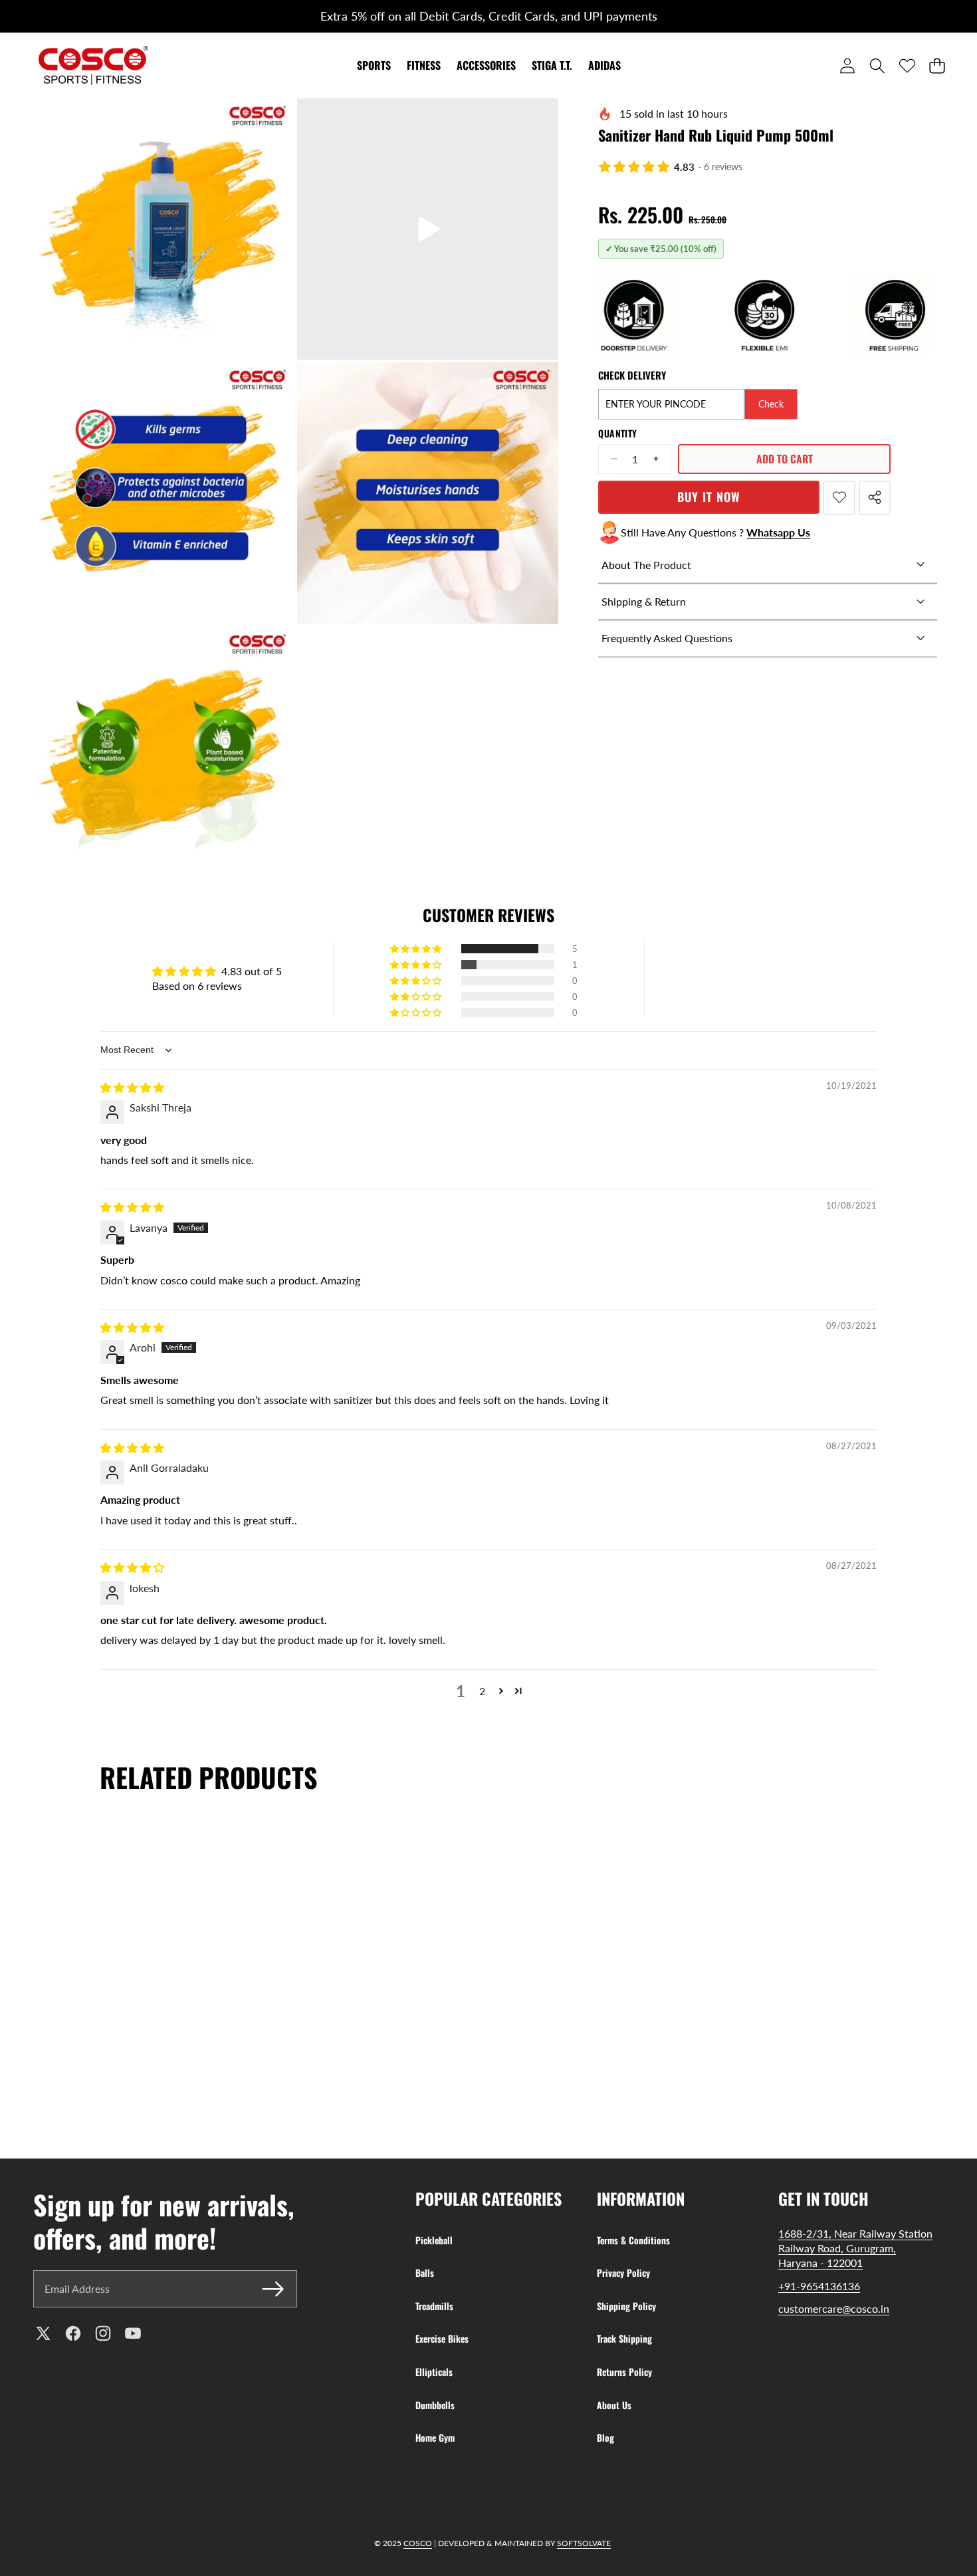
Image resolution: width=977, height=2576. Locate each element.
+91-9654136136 (819, 2286)
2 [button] (482, 1691)
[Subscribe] (272, 2289)
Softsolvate (584, 2543)
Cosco (418, 2543)
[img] (132, 1087)
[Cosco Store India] (93, 65)
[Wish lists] (907, 65)
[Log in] (847, 65)
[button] (38, 17)
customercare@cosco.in (834, 2308)
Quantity (617, 433)
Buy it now (709, 497)
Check (771, 404)
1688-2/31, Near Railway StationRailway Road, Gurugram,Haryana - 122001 (855, 2248)
